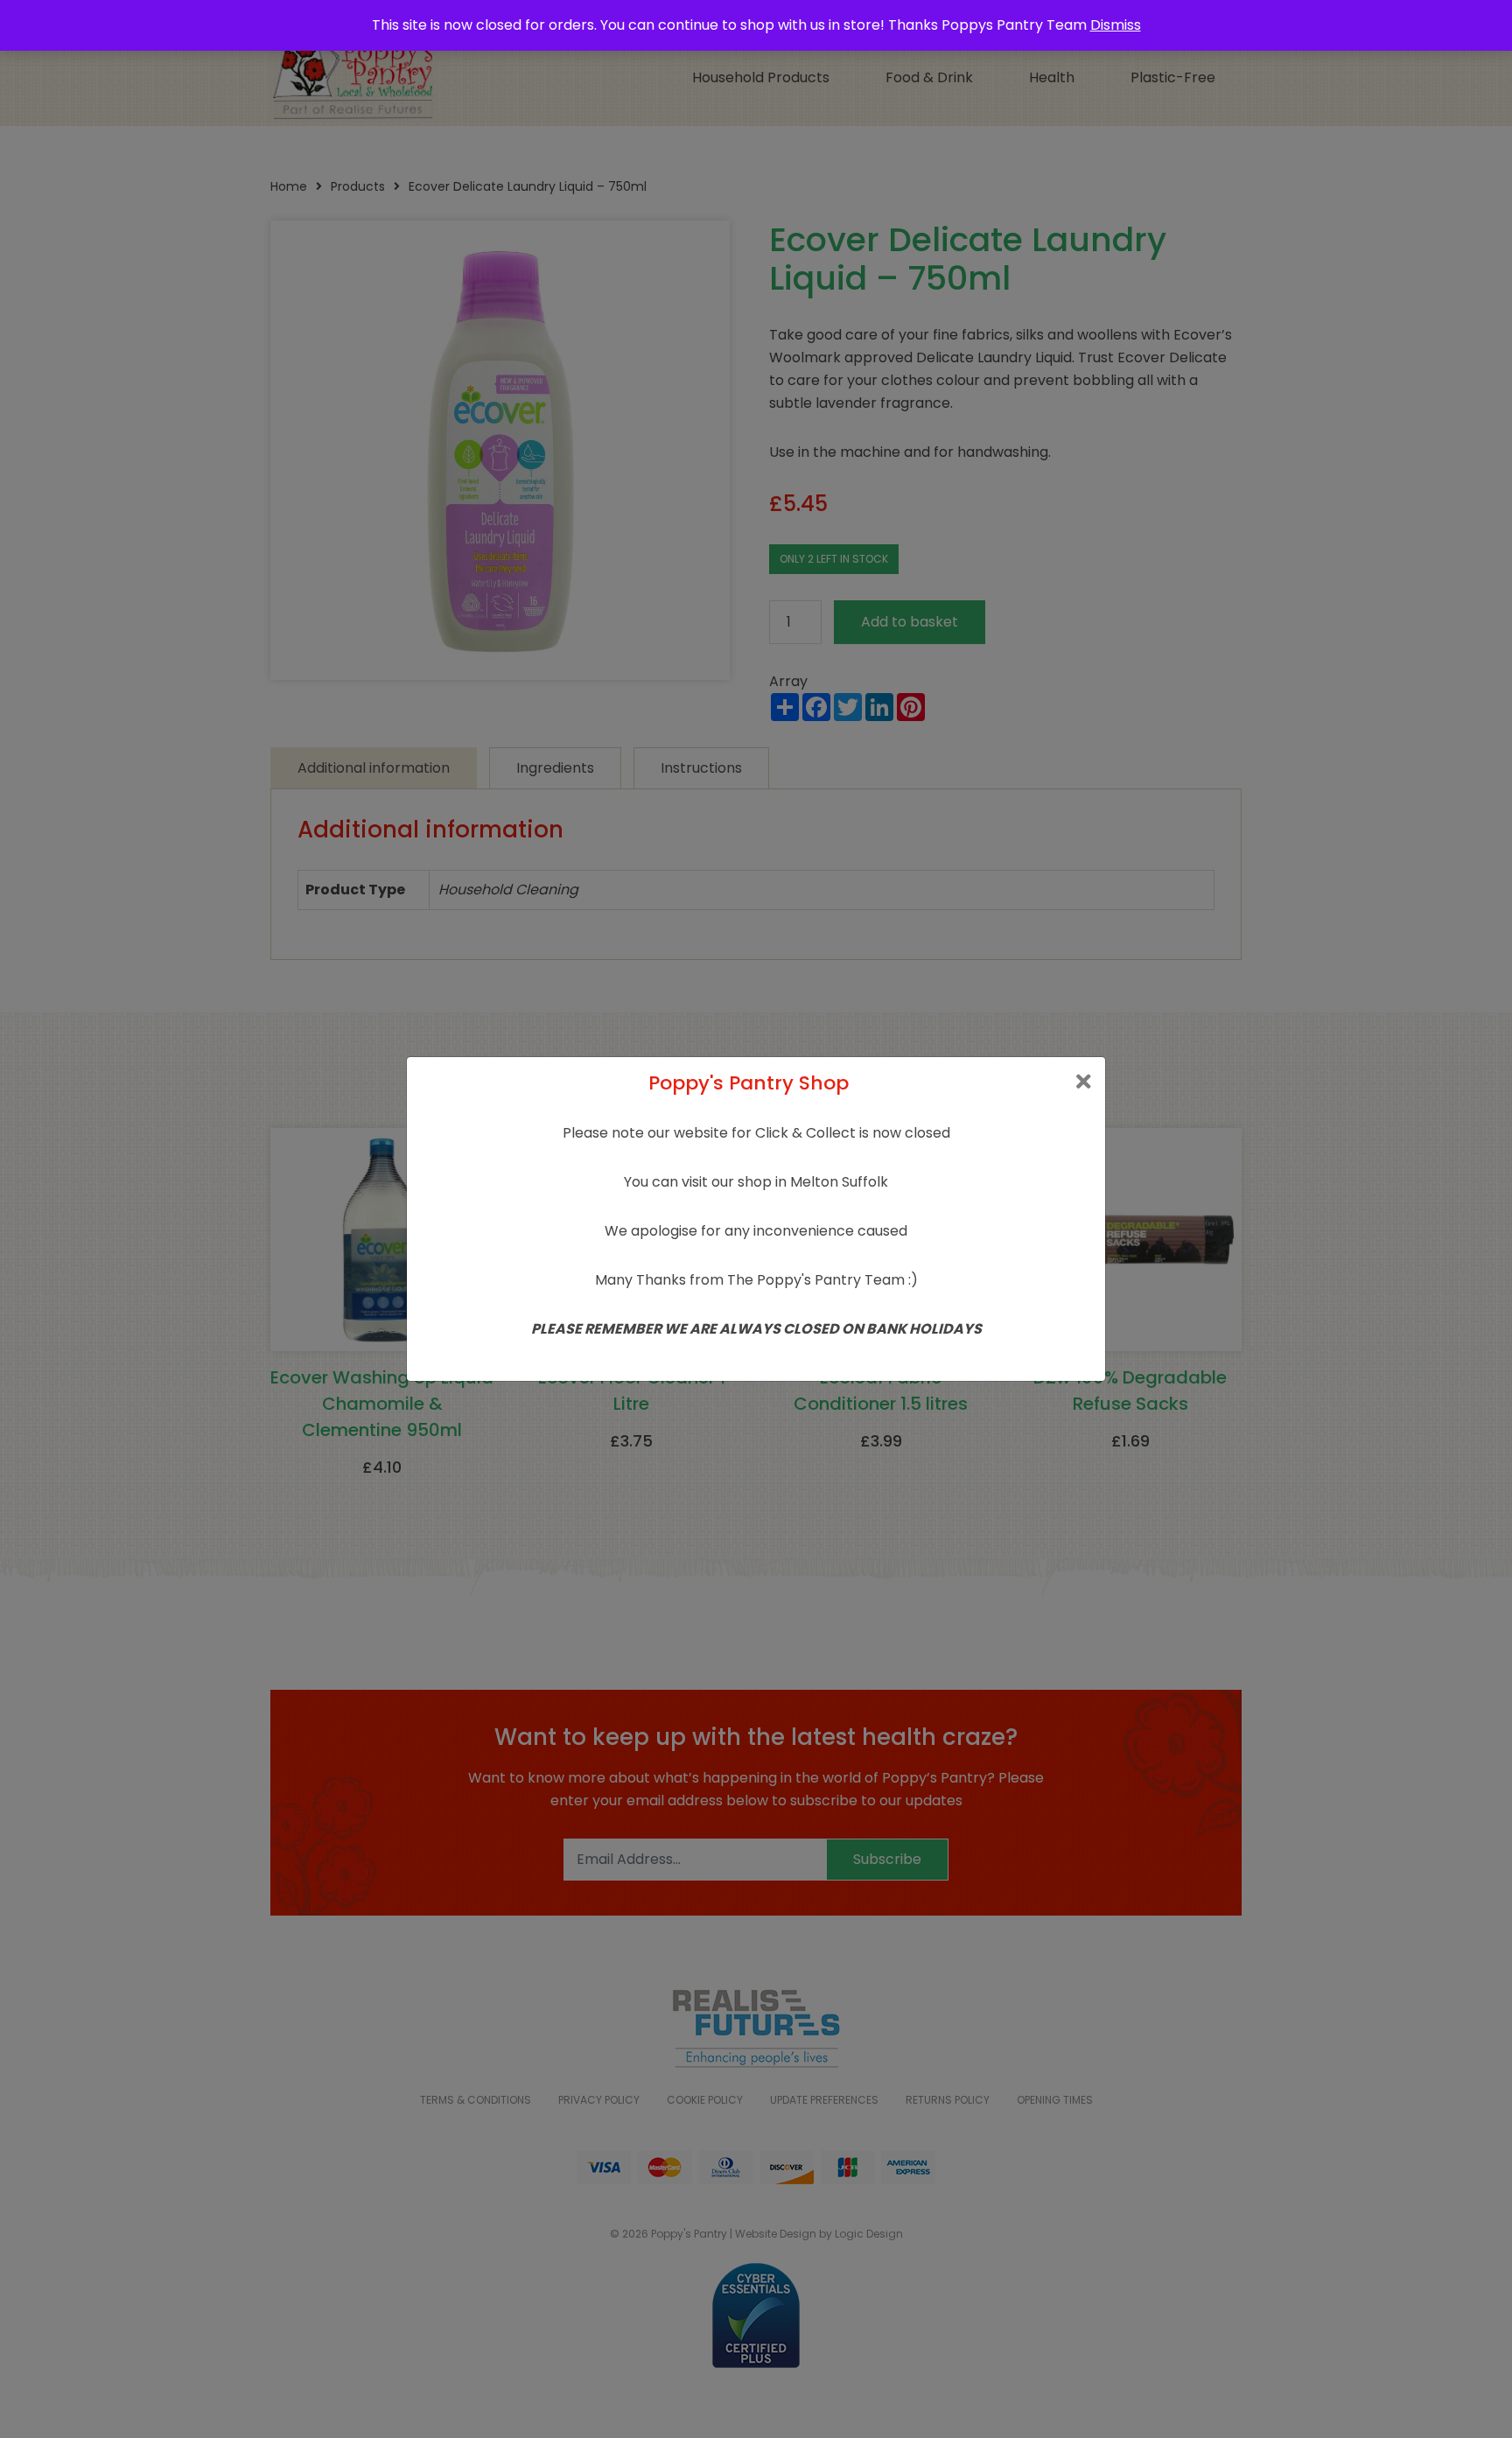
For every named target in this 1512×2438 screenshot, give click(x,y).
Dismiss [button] (1116, 25)
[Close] (1084, 1082)
